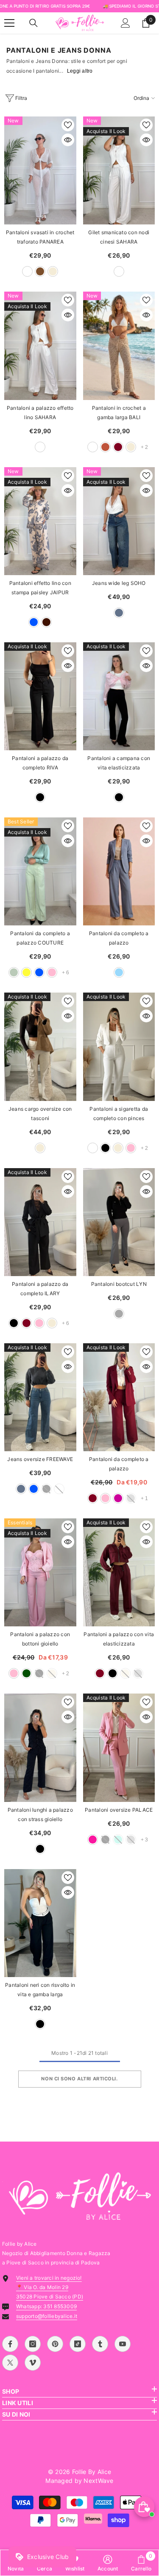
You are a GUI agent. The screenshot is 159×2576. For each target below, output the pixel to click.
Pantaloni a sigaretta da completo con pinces (119, 1114)
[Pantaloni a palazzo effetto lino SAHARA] (40, 346)
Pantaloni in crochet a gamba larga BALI (119, 413)
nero (40, 797)
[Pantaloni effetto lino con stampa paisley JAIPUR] (40, 521)
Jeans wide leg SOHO (119, 583)
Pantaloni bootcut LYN (119, 1284)
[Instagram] (33, 2344)
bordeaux (118, 447)
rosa (52, 972)
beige (53, 271)
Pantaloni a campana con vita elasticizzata (119, 763)
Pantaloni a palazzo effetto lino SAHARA (40, 413)
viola (118, 1498)
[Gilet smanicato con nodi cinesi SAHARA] (119, 170)
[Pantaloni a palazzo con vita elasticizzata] (119, 1572)
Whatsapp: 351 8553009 (46, 2306)
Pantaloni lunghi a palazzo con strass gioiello (40, 1814)
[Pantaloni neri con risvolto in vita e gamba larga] (40, 1923)
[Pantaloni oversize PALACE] (119, 1748)
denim (119, 613)
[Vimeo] (33, 2363)
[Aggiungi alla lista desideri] (68, 125)
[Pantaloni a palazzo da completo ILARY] (40, 1222)
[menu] (9, 23)
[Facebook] (10, 2344)
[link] (108, 2563)
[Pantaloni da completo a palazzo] (119, 871)
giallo (26, 972)
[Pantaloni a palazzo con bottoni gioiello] (40, 1572)
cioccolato (46, 622)
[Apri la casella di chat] (144, 2507)
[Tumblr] (100, 2344)
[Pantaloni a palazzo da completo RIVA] (40, 696)
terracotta (105, 447)
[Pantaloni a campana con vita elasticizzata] (119, 696)
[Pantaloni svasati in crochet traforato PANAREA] (40, 170)
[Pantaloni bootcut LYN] (119, 1222)
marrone (40, 271)
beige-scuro (93, 447)
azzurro (119, 972)
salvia (14, 972)
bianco (27, 271)
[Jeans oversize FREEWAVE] (40, 1397)
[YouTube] (123, 2344)
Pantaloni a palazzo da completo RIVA (40, 763)
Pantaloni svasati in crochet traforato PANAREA (40, 237)
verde (26, 1673)
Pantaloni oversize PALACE (119, 1810)
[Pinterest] (55, 2344)
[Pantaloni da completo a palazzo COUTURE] (40, 871)
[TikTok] (78, 2344)
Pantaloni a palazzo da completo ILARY (40, 1289)
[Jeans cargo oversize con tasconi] (40, 1047)
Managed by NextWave (79, 2481)
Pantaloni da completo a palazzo (119, 938)
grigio (119, 1314)
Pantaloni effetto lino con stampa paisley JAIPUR (40, 588)
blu (34, 622)
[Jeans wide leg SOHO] (119, 521)
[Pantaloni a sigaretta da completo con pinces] (119, 1047)
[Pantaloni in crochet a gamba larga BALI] (119, 346)
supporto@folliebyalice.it (47, 2316)
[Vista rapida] (68, 140)
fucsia (93, 1840)
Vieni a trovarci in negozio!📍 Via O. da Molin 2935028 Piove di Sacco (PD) (50, 2287)
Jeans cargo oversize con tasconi (40, 1114)
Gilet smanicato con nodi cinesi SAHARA (119, 237)
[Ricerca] (33, 23)
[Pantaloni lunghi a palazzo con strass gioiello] (40, 1748)
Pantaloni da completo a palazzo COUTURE (40, 938)
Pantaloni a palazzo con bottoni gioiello (40, 1639)
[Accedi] (126, 23)
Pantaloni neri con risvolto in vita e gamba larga (40, 1990)
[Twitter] (10, 2363)
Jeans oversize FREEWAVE (40, 1459)
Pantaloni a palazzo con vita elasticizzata (119, 1639)
